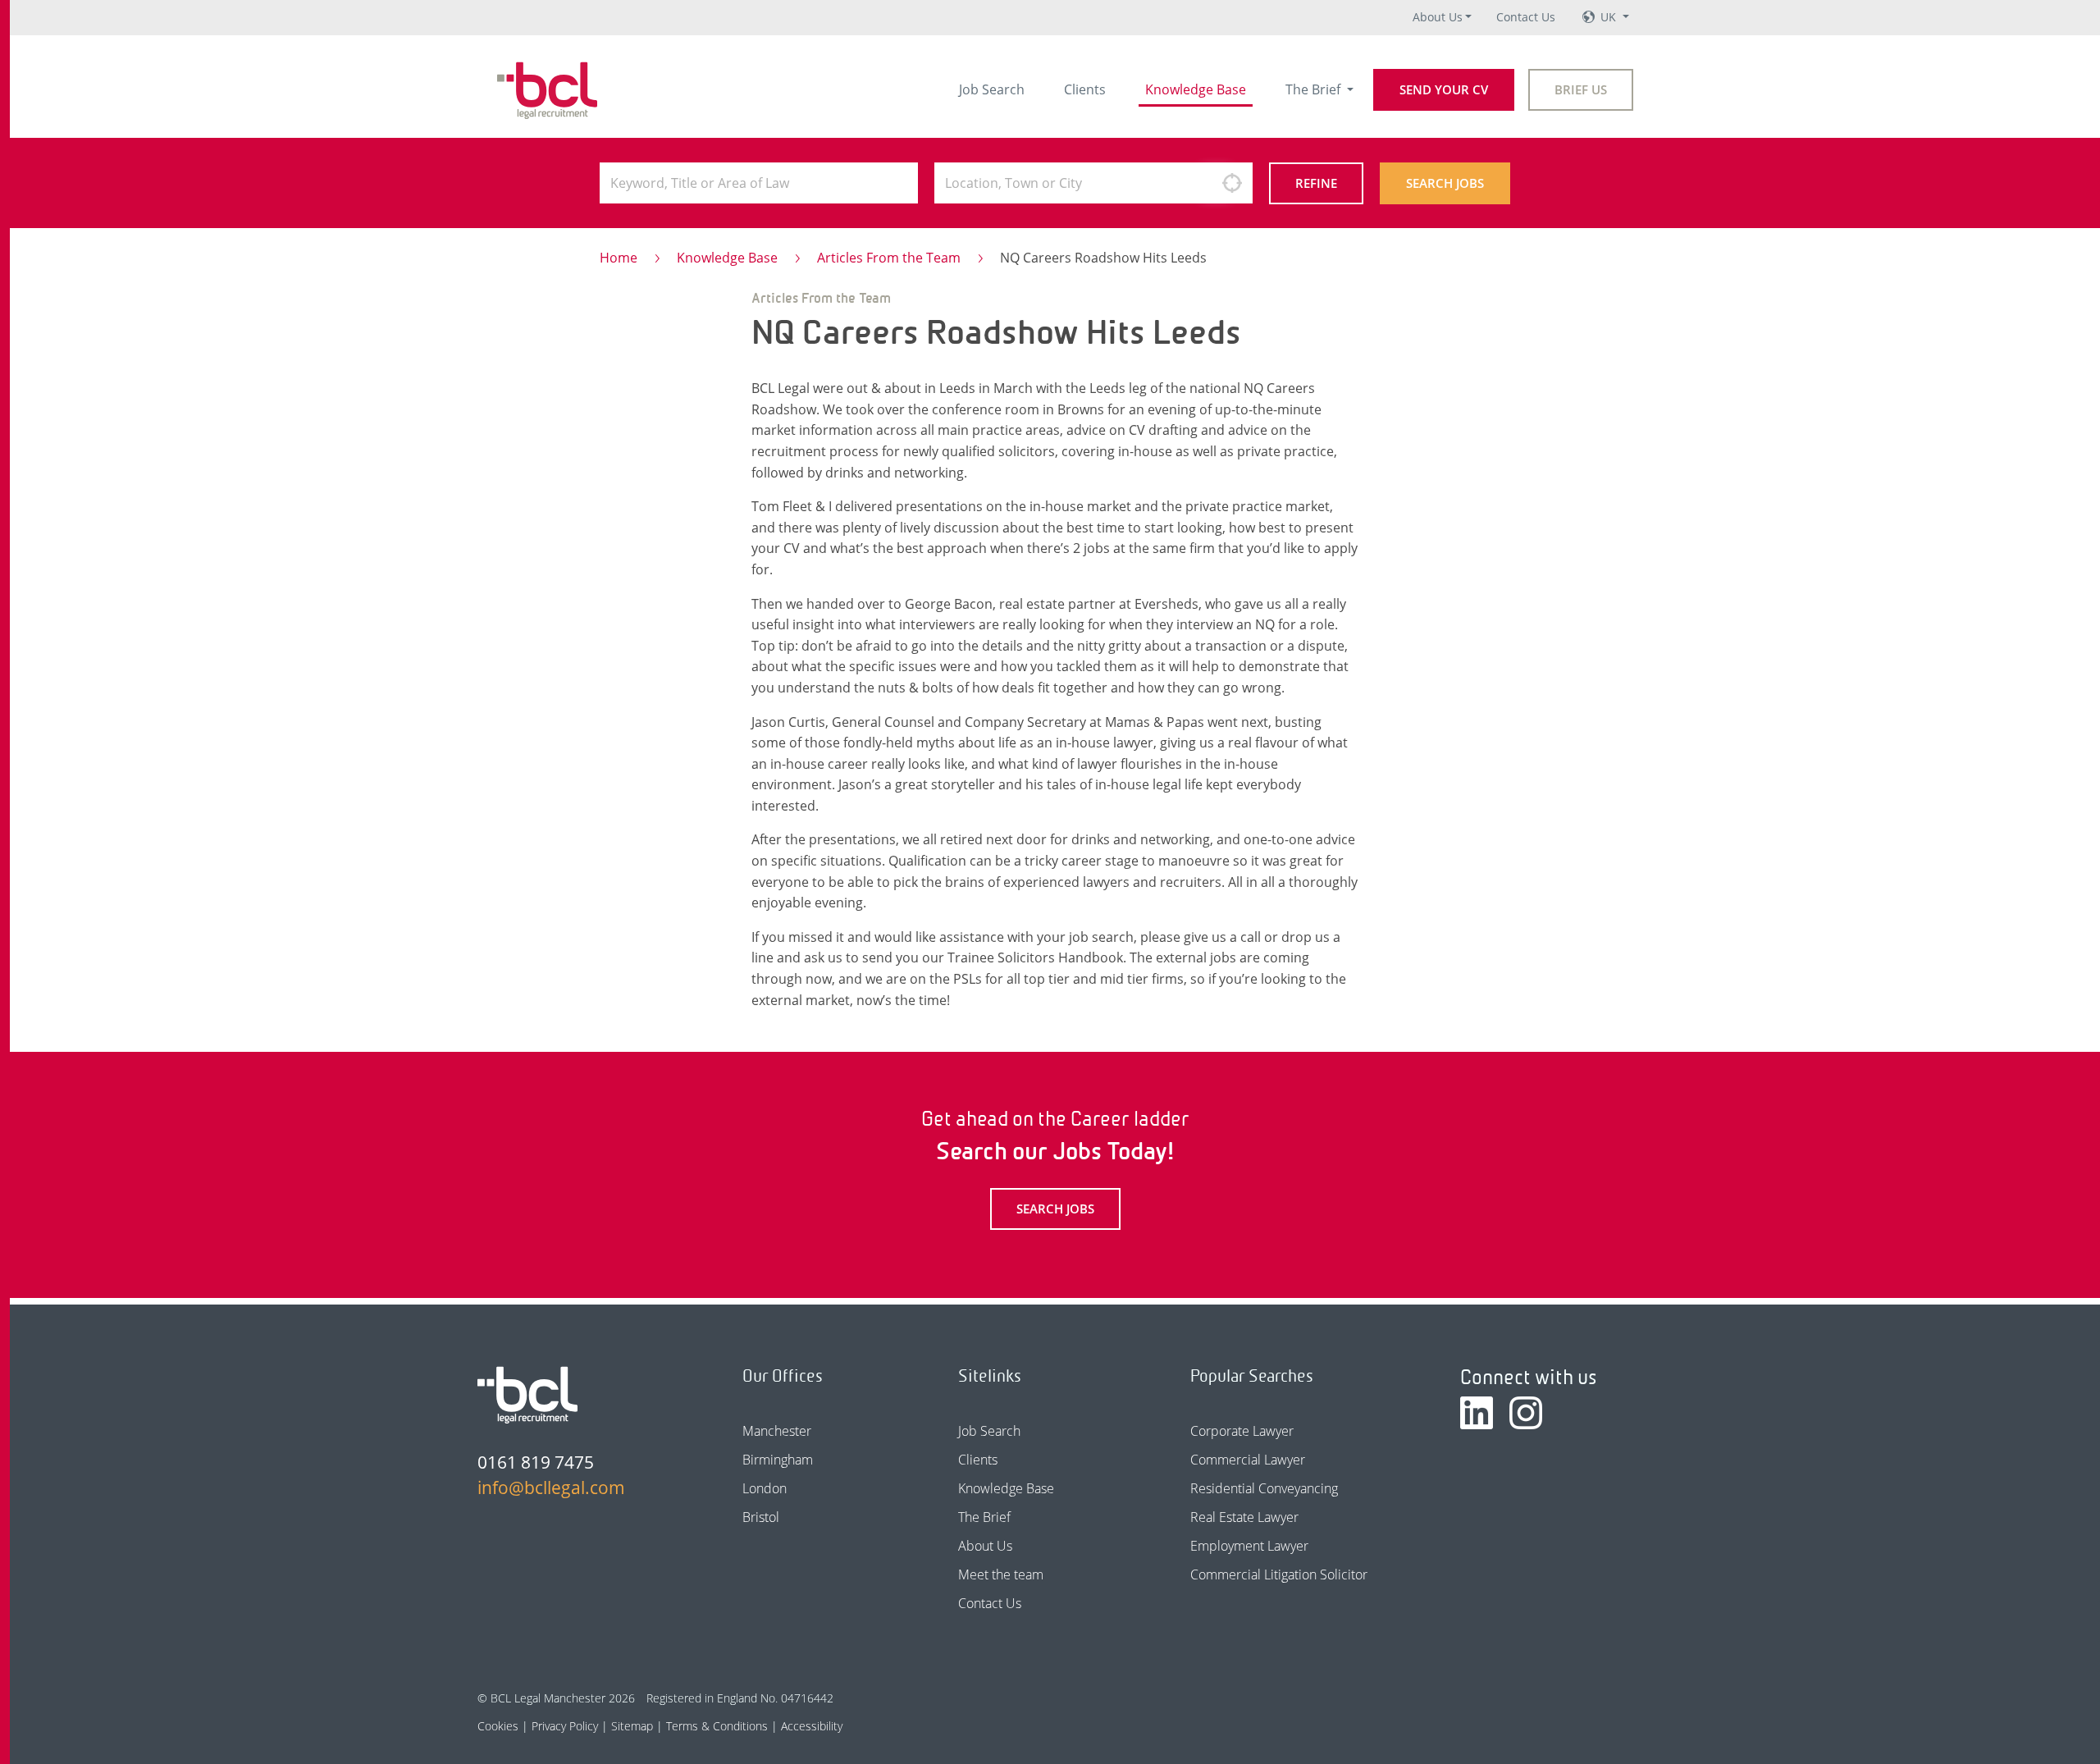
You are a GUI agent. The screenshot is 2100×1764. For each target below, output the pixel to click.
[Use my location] (1232, 183)
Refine (1316, 183)
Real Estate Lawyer (1244, 1517)
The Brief (1315, 89)
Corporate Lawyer (1242, 1431)
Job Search (992, 89)
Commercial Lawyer (1248, 1460)
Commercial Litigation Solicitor (1279, 1574)
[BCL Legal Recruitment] (527, 1395)
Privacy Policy (565, 1726)
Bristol (761, 1517)
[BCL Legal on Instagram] (1526, 1413)
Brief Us (1581, 89)
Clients (1085, 89)
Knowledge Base (1196, 89)
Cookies (498, 1726)
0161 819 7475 (536, 1462)
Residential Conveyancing (1264, 1488)
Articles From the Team (889, 258)
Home (619, 258)
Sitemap (632, 1726)
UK (1610, 17)
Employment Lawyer (1249, 1546)
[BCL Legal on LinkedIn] (1477, 1413)
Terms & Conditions (717, 1726)
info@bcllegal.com (551, 1488)
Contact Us (1526, 17)
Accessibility (812, 1726)
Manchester (777, 1431)
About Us (1438, 17)
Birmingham (778, 1460)
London (765, 1488)
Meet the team (1001, 1574)
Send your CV (1444, 89)
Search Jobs (1445, 183)
